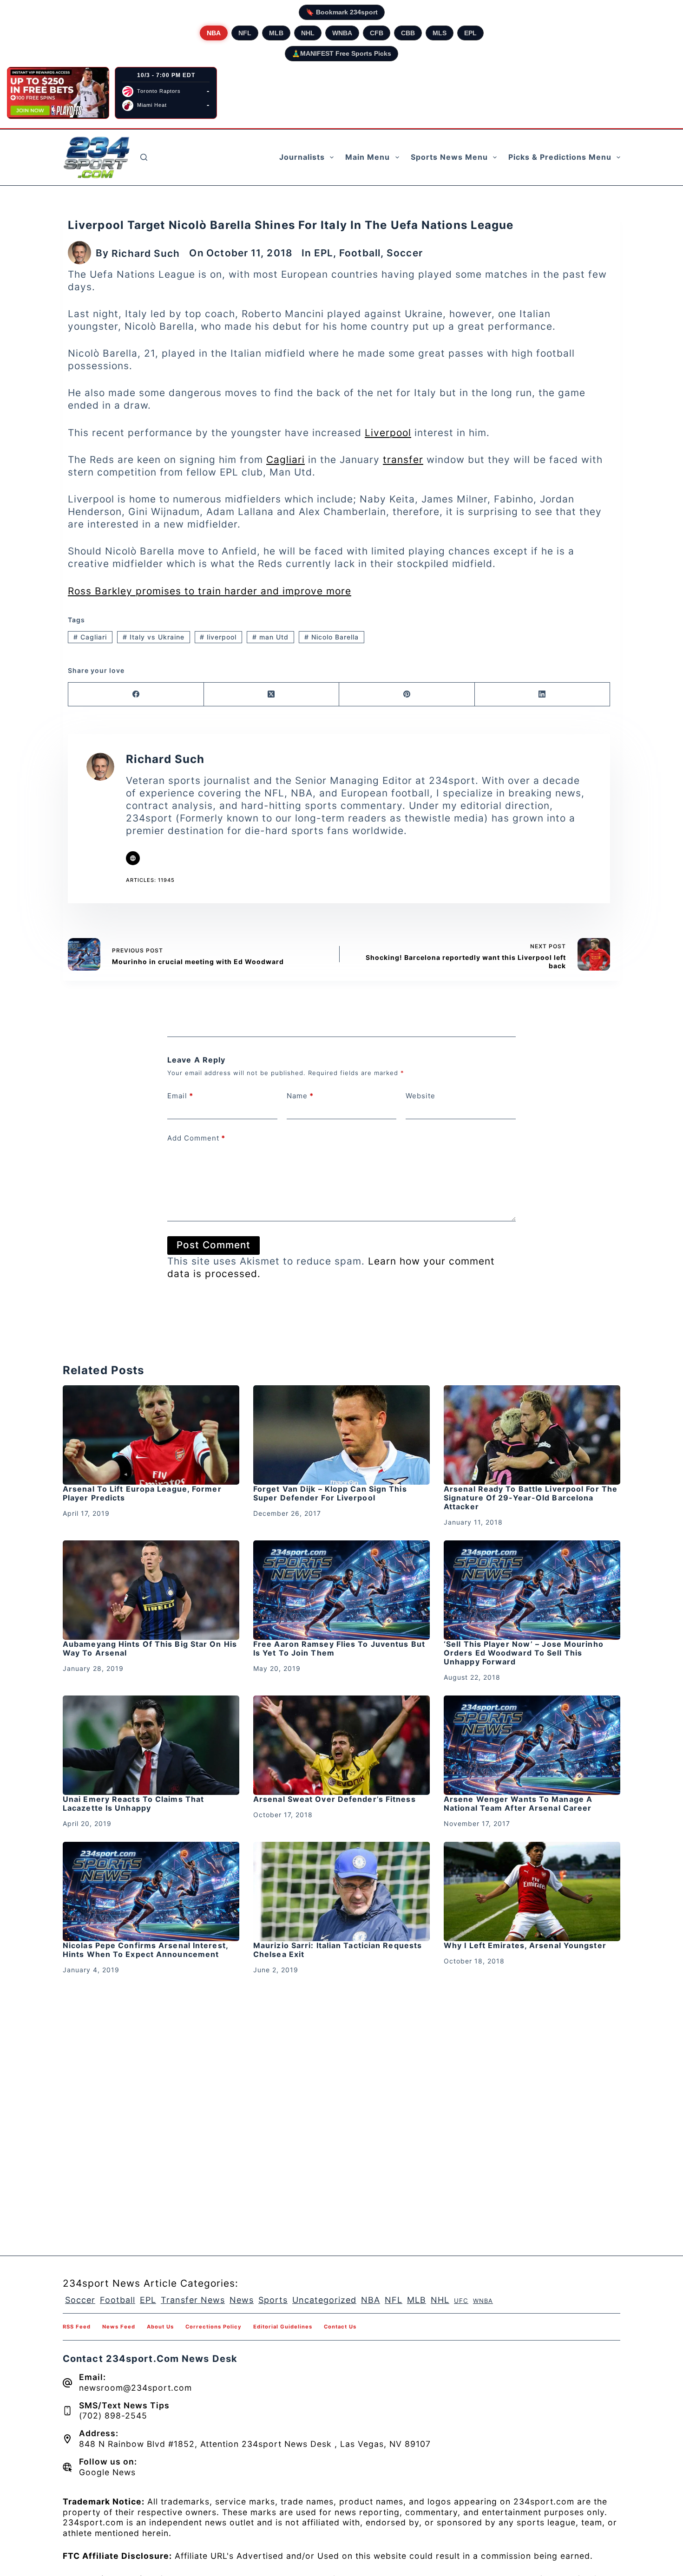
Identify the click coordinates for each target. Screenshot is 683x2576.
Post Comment (213, 1245)
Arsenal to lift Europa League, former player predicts (142, 1493)
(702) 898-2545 (113, 2416)
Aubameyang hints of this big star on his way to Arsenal (150, 1648)
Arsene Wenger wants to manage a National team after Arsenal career (518, 1803)
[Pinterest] (407, 695)
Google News (107, 2472)
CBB (408, 33)
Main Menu (368, 157)
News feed (119, 2327)
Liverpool (388, 433)
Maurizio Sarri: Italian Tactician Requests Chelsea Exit (338, 1950)
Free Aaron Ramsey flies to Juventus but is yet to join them (339, 1648)
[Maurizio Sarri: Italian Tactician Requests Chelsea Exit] (341, 1891)
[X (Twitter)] (272, 695)
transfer (403, 460)
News (242, 2300)
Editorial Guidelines (283, 2327)
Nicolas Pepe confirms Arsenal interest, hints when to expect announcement (145, 1950)
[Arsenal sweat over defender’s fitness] (341, 1745)
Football (360, 253)
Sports (273, 2300)
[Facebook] (136, 695)
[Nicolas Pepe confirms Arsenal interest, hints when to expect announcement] (151, 1891)
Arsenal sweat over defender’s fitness (335, 1799)
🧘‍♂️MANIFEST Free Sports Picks (341, 53)
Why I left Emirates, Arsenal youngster (525, 1945)
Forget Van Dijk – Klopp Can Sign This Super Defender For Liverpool (330, 1493)
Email (180, 1096)
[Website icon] (133, 858)
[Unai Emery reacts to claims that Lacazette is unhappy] (151, 1745)
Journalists (302, 157)
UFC (461, 2301)
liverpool (218, 637)
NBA (214, 33)
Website (420, 1096)
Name (300, 1096)
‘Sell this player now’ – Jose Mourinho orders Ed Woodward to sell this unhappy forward (524, 1653)
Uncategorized (324, 2300)
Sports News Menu (449, 157)
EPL (470, 33)
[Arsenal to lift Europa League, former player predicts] (151, 1435)
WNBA (342, 33)
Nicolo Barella (332, 637)
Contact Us (340, 2327)
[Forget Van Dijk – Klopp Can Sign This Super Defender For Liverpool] (341, 1435)
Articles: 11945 (150, 880)
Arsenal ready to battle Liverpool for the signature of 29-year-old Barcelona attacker (531, 1498)
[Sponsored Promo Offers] (58, 93)
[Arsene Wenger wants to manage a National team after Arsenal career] (532, 1745)
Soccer (405, 253)
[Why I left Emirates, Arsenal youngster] (532, 1891)
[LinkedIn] (543, 695)
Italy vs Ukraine (154, 637)
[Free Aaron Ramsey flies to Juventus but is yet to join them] (341, 1590)
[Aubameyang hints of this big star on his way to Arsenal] (151, 1590)
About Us (160, 2327)
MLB (276, 33)
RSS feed (77, 2327)
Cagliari (286, 460)
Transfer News (193, 2300)
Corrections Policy (213, 2327)
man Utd (270, 637)
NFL (245, 33)
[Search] (144, 157)
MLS (440, 33)
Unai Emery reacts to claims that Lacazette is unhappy (133, 1803)
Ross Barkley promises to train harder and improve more (210, 591)
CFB (377, 33)
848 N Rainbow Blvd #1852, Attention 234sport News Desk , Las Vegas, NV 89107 (255, 2444)
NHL (308, 33)
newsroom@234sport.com (135, 2388)
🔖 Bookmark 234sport (342, 12)
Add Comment (196, 1138)
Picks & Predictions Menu (560, 157)
